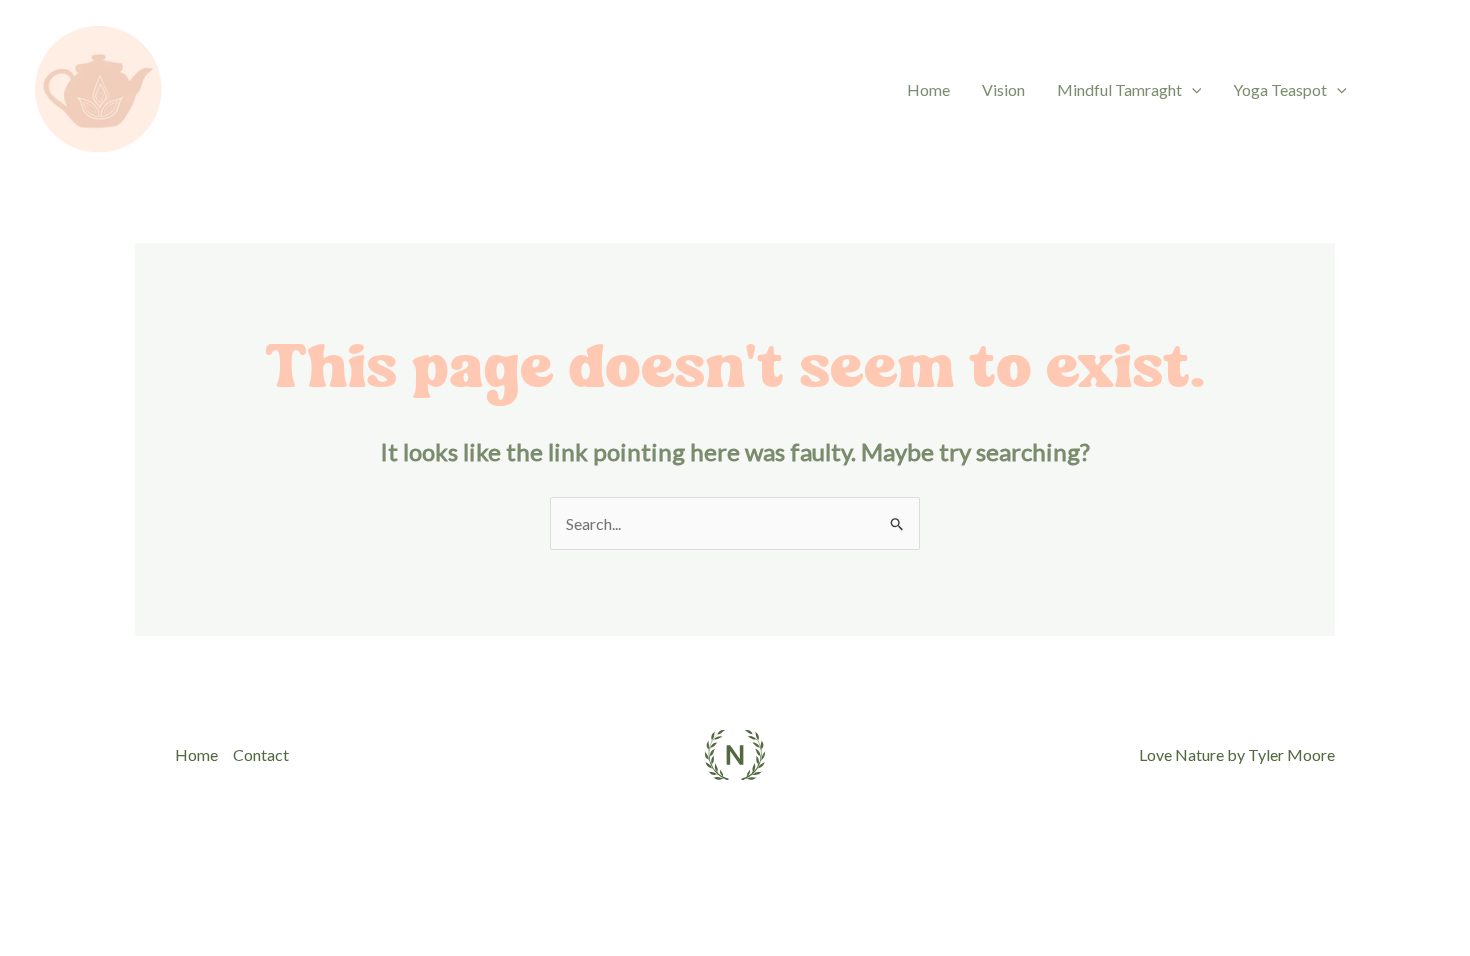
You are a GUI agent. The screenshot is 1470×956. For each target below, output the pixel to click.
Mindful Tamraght (1119, 89)
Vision (1003, 89)
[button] (1192, 90)
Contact (261, 754)
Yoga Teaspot (1280, 89)
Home (928, 89)
